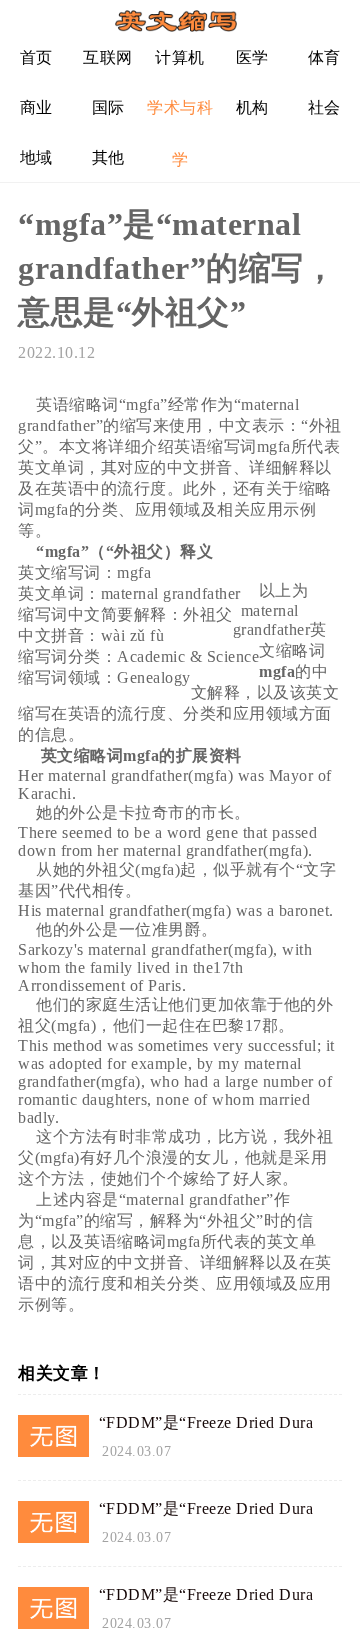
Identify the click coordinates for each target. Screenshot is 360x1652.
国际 (108, 107)
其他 (108, 157)
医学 (252, 57)
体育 (324, 57)
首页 (36, 57)
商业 (36, 107)
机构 (252, 107)
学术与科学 (180, 115)
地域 (36, 157)
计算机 (180, 57)
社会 (324, 107)
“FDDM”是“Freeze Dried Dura (206, 1422)
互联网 (108, 57)
